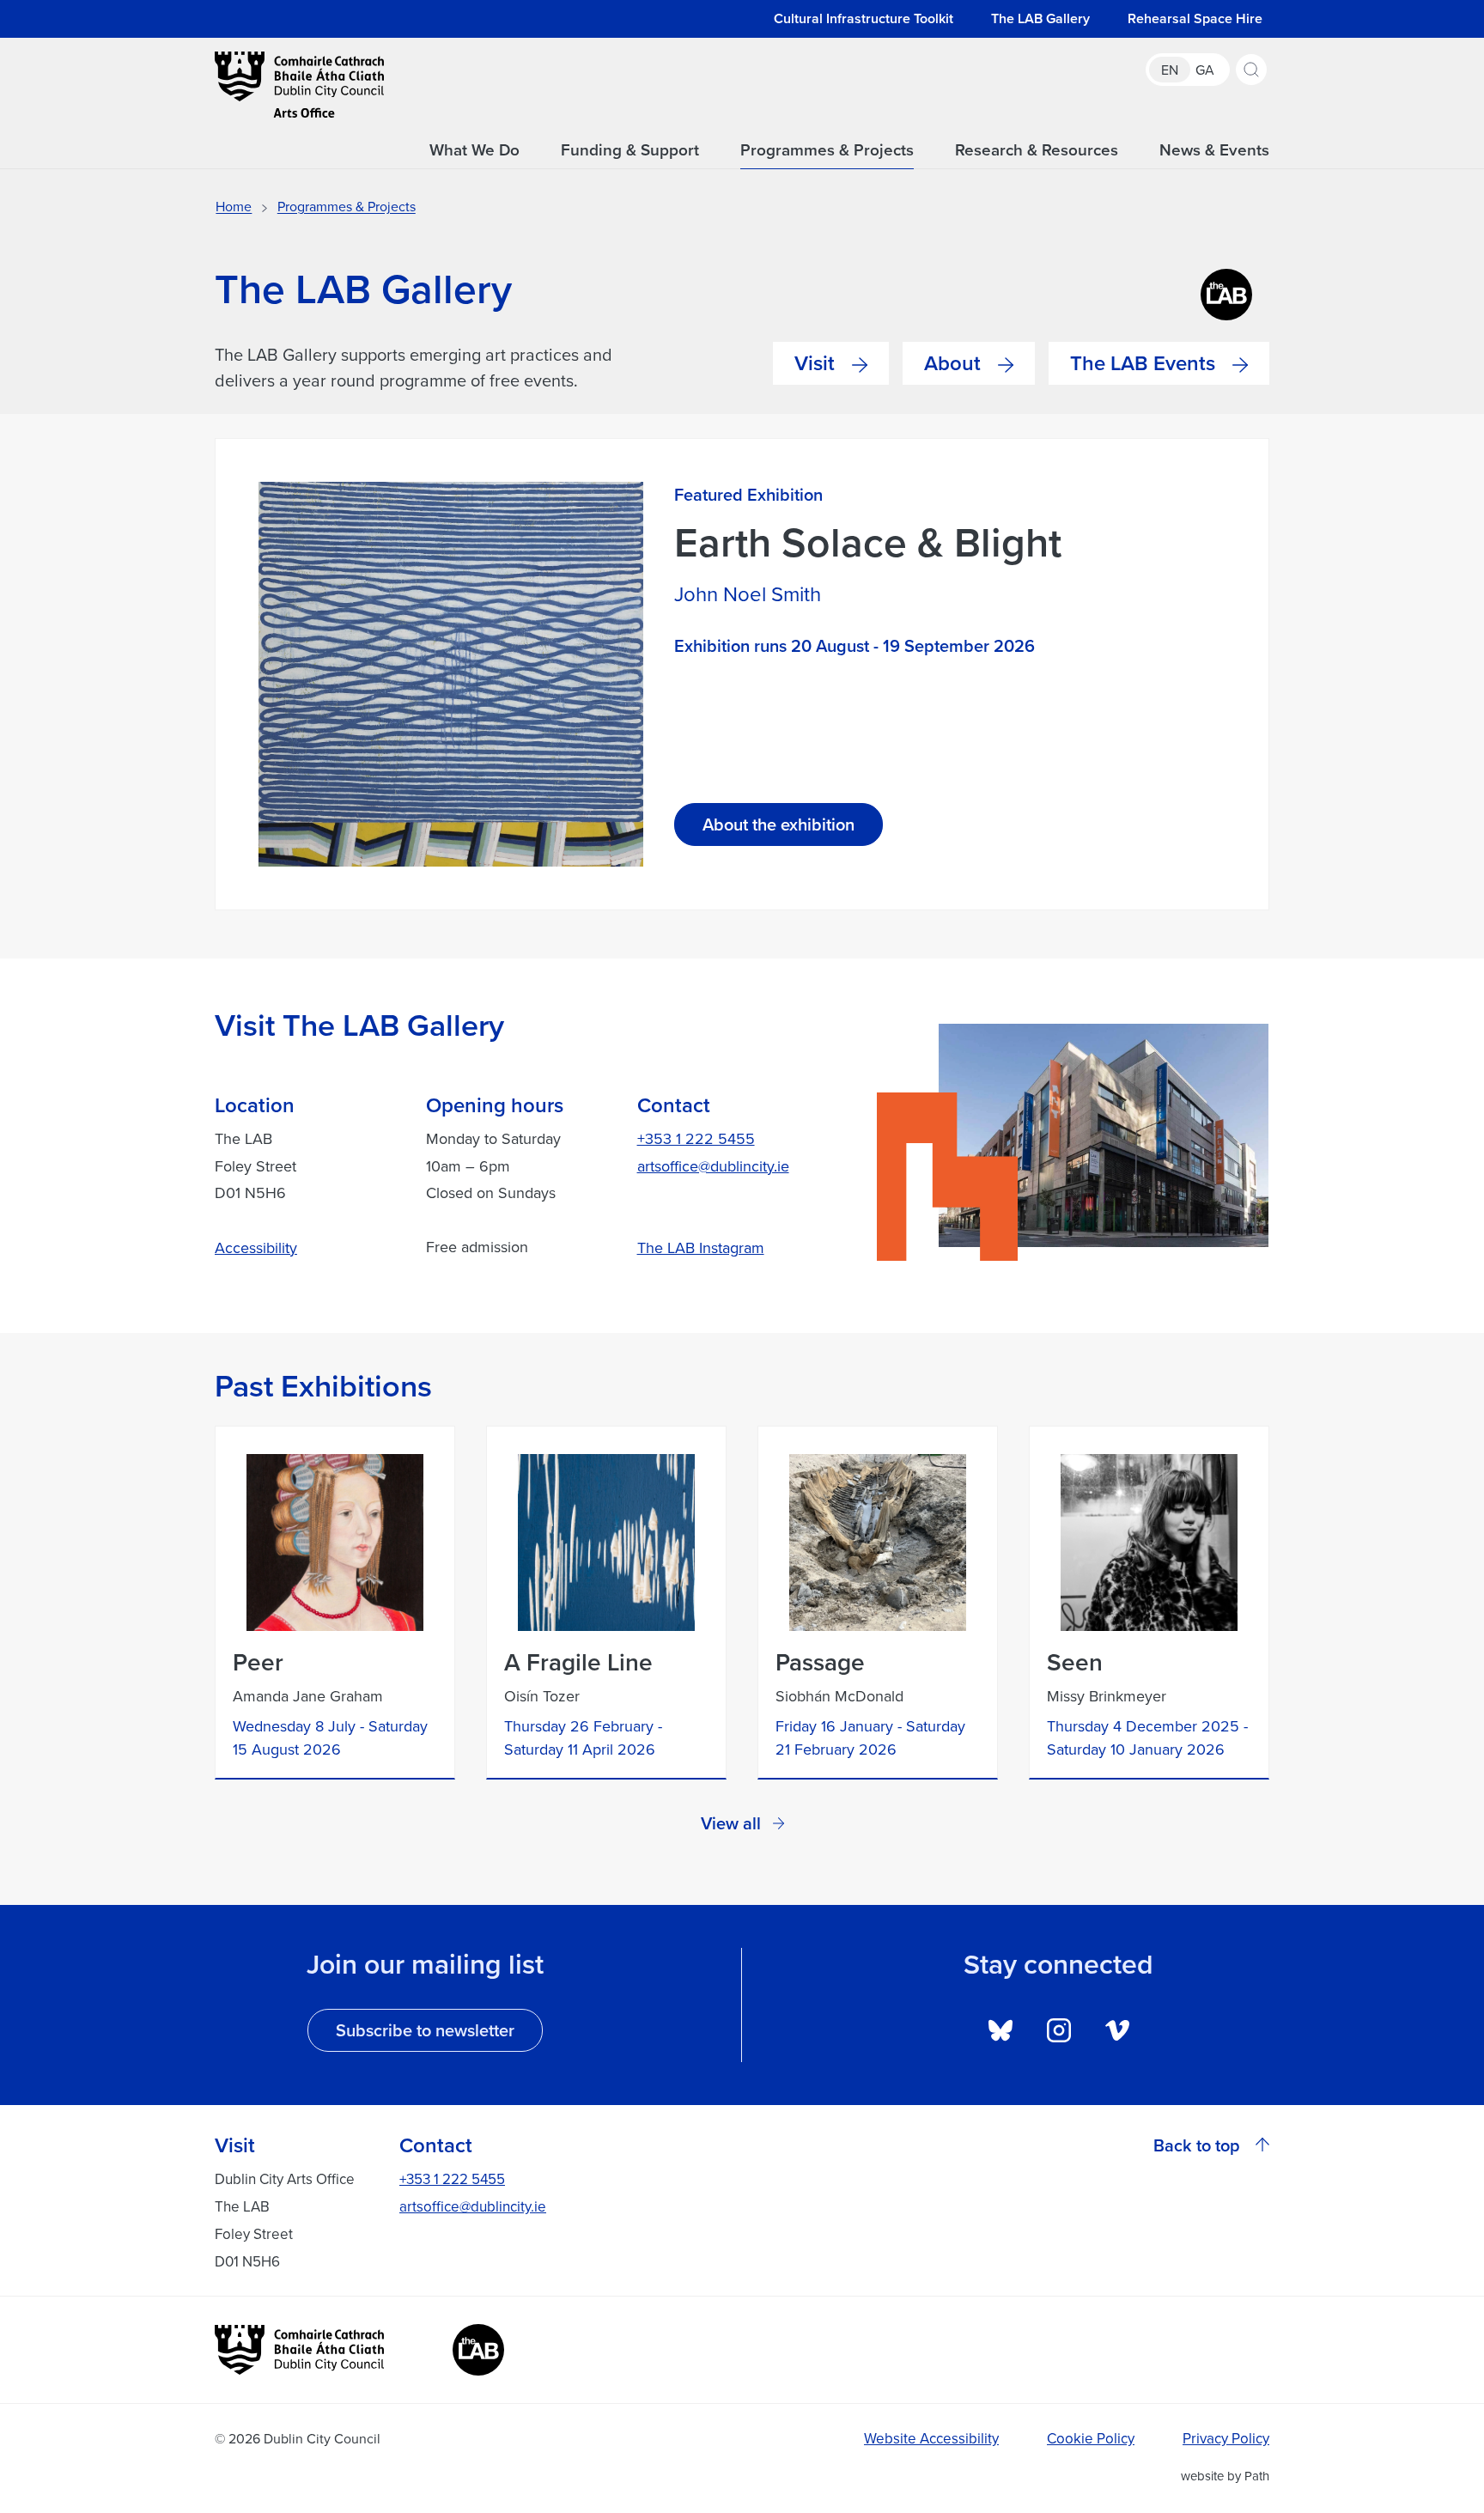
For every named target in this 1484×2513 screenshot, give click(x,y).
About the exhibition (778, 824)
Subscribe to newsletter (425, 2030)
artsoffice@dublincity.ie (713, 1166)
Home (234, 206)
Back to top (1197, 2145)
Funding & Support (630, 150)
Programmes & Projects (827, 150)
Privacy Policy (1226, 2438)
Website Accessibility (931, 2438)
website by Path (1225, 2476)
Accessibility (256, 1247)
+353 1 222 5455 (696, 1138)
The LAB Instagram (701, 1247)
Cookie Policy (1091, 2438)
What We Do (474, 150)
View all (731, 1823)
